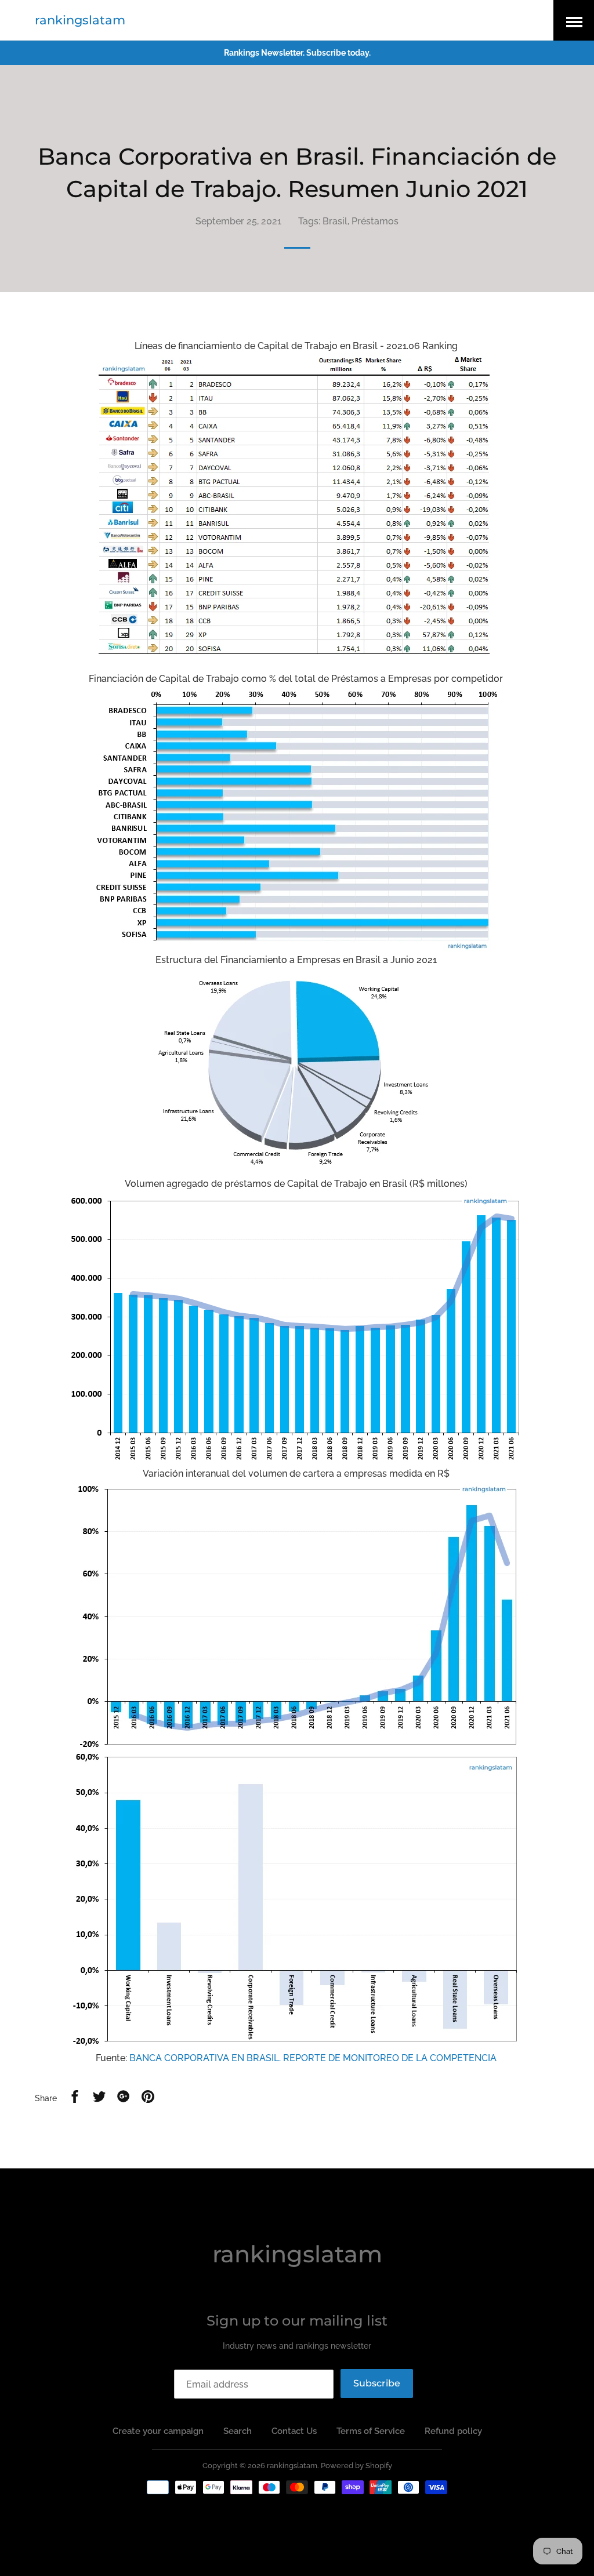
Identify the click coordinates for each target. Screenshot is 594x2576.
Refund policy (453, 2431)
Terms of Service (371, 2431)
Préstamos (375, 221)
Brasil (335, 221)
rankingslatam (80, 20)
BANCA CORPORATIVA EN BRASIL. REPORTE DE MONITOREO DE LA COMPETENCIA (313, 2058)
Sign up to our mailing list (297, 2321)
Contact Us (294, 2431)
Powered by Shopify (356, 2466)
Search (238, 2431)
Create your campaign (158, 2431)
